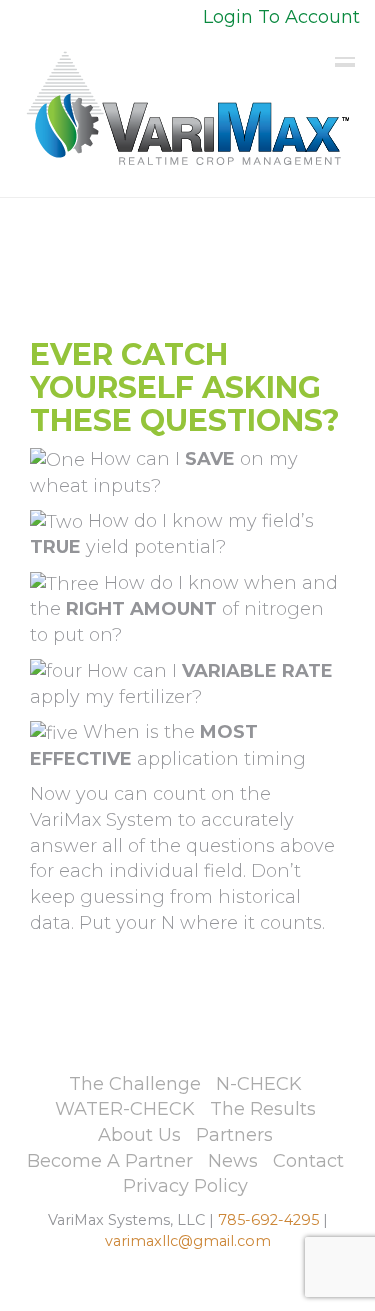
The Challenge (135, 1084)
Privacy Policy (185, 1186)
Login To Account (281, 17)
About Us (139, 1135)
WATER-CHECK (125, 1109)
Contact (308, 1161)
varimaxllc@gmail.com (188, 1241)
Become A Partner (110, 1161)
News (233, 1161)
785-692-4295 (268, 1220)
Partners (234, 1135)
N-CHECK (259, 1084)
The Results (263, 1109)
